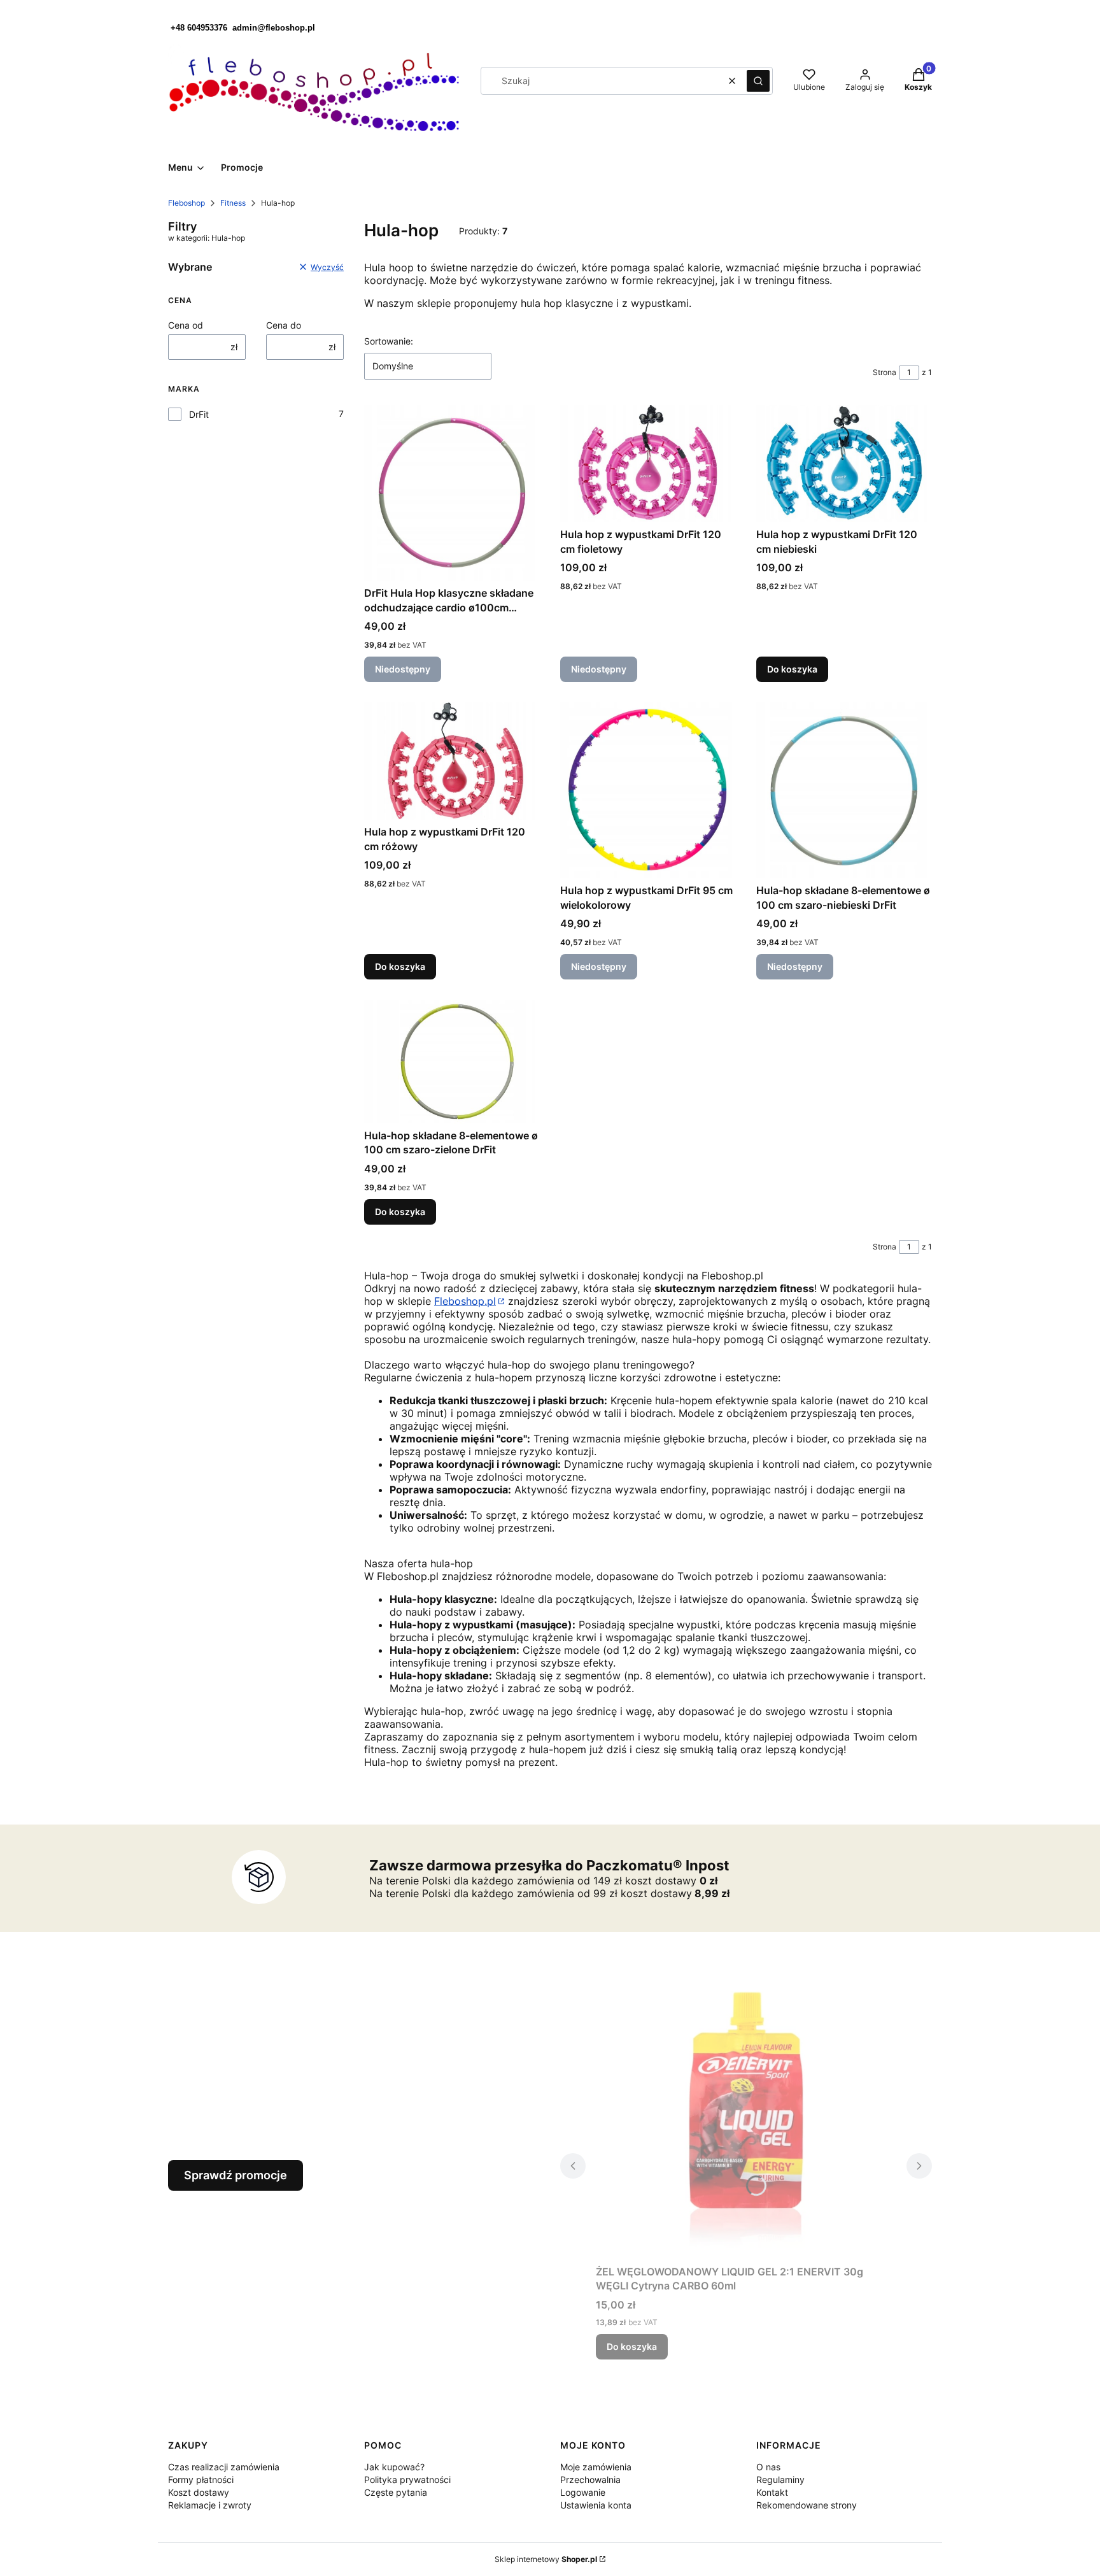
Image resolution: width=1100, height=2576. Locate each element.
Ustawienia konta (596, 2505)
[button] (758, 81)
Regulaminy (780, 2480)
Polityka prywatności (407, 2480)
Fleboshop (187, 203)
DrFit (199, 414)
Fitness (233, 203)
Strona (885, 372)
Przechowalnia (590, 2480)
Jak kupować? (394, 2467)
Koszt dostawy (199, 2492)
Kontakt (772, 2492)
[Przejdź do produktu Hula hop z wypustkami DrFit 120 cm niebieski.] (844, 464)
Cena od (186, 325)
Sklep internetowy (546, 2559)
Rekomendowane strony (807, 2505)
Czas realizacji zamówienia (224, 2467)
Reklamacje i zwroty (210, 2505)
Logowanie (583, 2492)
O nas (768, 2467)
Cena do (284, 325)
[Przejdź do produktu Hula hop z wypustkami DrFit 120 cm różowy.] (452, 761)
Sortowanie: (389, 341)
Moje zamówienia (596, 2467)
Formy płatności (201, 2480)
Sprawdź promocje (236, 2175)
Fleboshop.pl (465, 1301)
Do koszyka (792, 669)
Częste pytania (396, 2492)
